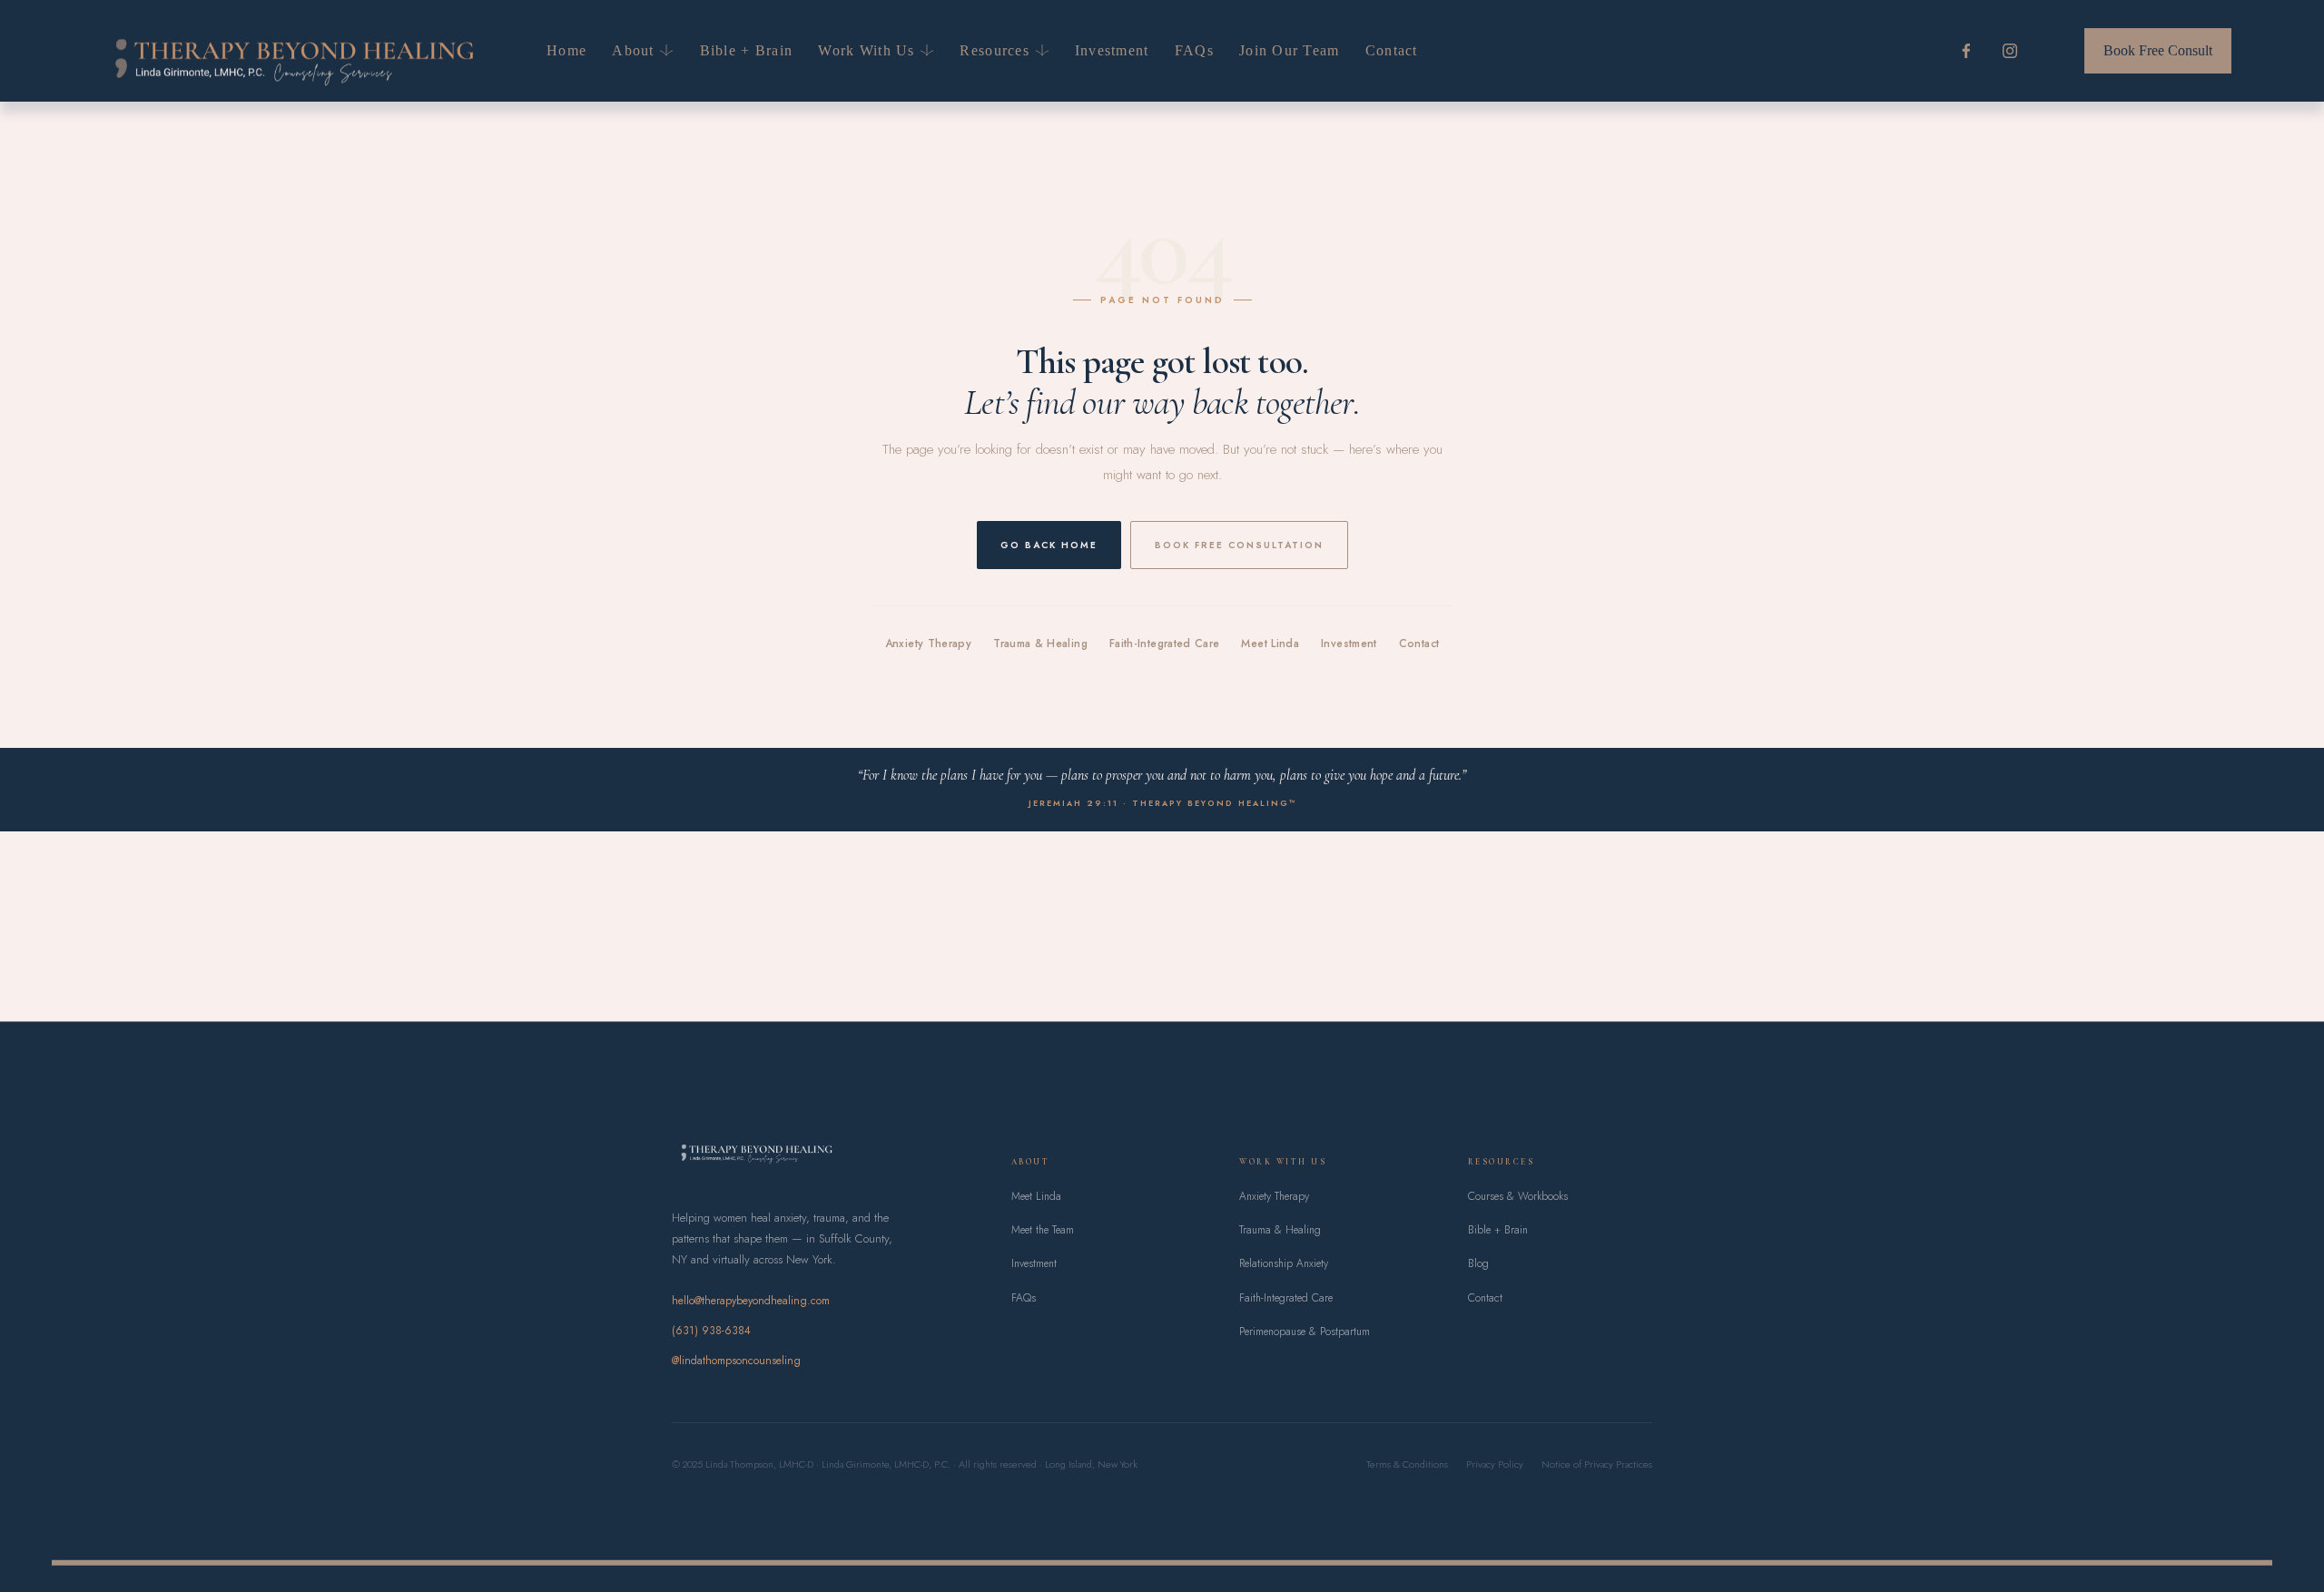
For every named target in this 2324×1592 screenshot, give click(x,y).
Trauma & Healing (1040, 644)
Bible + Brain (747, 50)
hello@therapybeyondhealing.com (751, 1301)
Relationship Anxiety (1284, 1263)
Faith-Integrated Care (1165, 644)
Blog (1478, 1263)
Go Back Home (1049, 545)
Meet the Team (1043, 1230)
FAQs (1194, 50)
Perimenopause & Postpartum (1305, 1332)
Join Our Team (1290, 50)
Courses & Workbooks (1518, 1196)
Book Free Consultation (1239, 545)
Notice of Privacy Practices (1597, 1464)
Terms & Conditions (1407, 1464)
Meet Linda (1270, 644)
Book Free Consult (2158, 50)
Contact (1392, 50)
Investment (1112, 50)
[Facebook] (1966, 51)
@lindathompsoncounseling (736, 1361)
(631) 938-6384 (711, 1331)
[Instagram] (2010, 51)
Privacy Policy (1495, 1464)
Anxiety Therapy (928, 644)
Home (566, 50)
